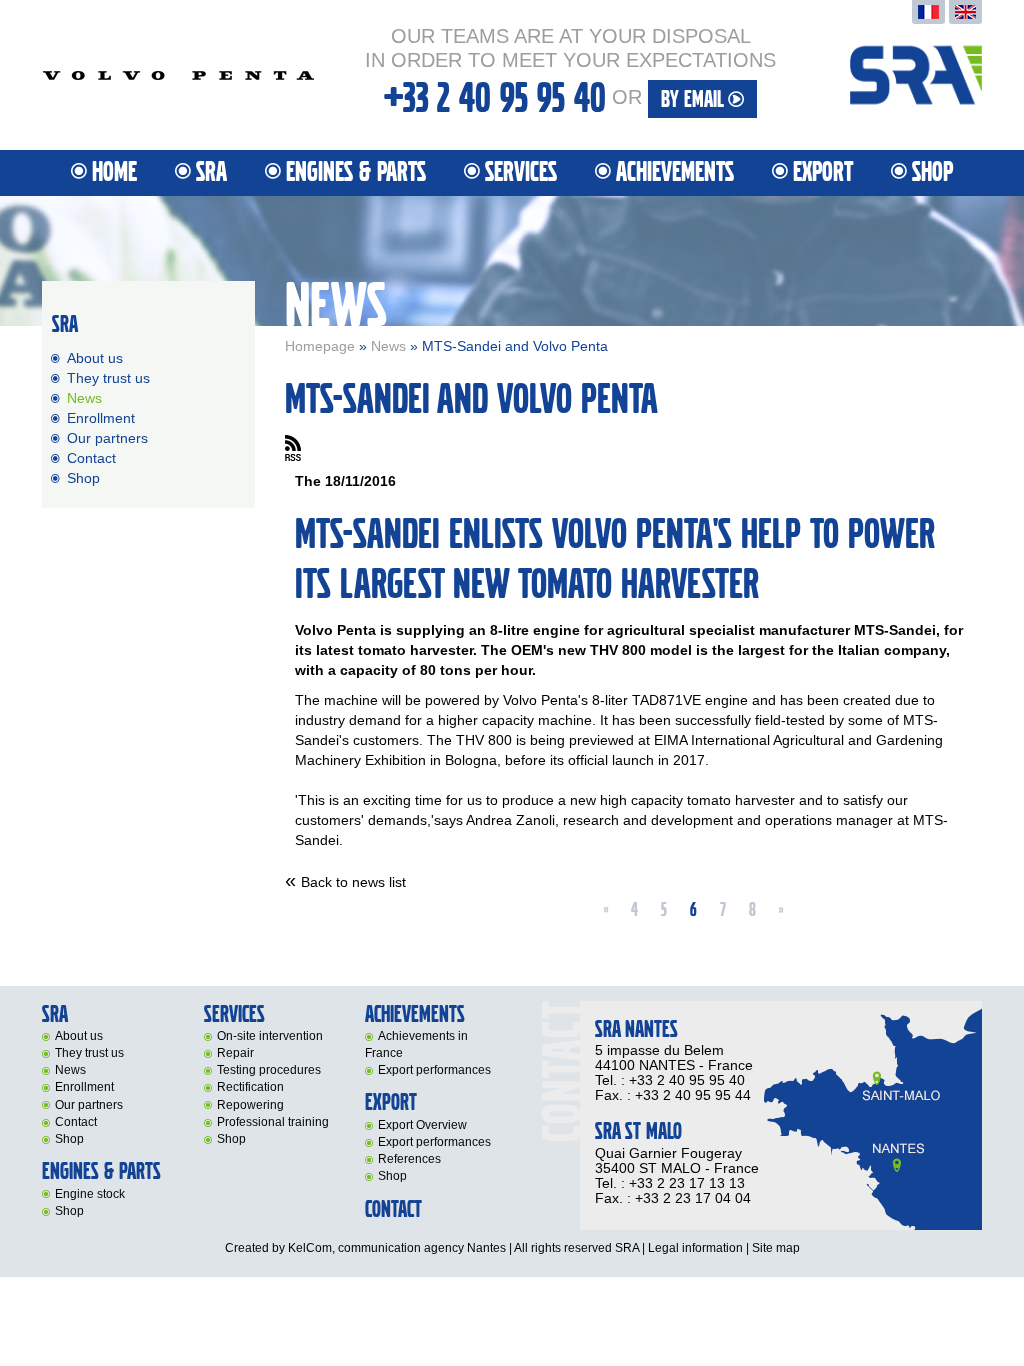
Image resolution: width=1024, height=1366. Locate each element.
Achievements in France (416, 1044)
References (409, 1159)
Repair (235, 1053)
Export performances (434, 1070)
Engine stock (90, 1194)
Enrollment (101, 418)
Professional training (273, 1122)
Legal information (695, 1248)
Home (114, 172)
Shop (932, 172)
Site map (776, 1248)
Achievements (675, 172)
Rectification (250, 1087)
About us (95, 358)
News (388, 346)
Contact (91, 458)
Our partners (107, 438)
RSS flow (293, 448)
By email (694, 99)
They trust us (108, 378)
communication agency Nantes (422, 1248)
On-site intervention (270, 1036)
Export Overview (422, 1125)
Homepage (320, 346)
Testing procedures (269, 1070)
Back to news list (353, 882)
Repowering (250, 1105)
